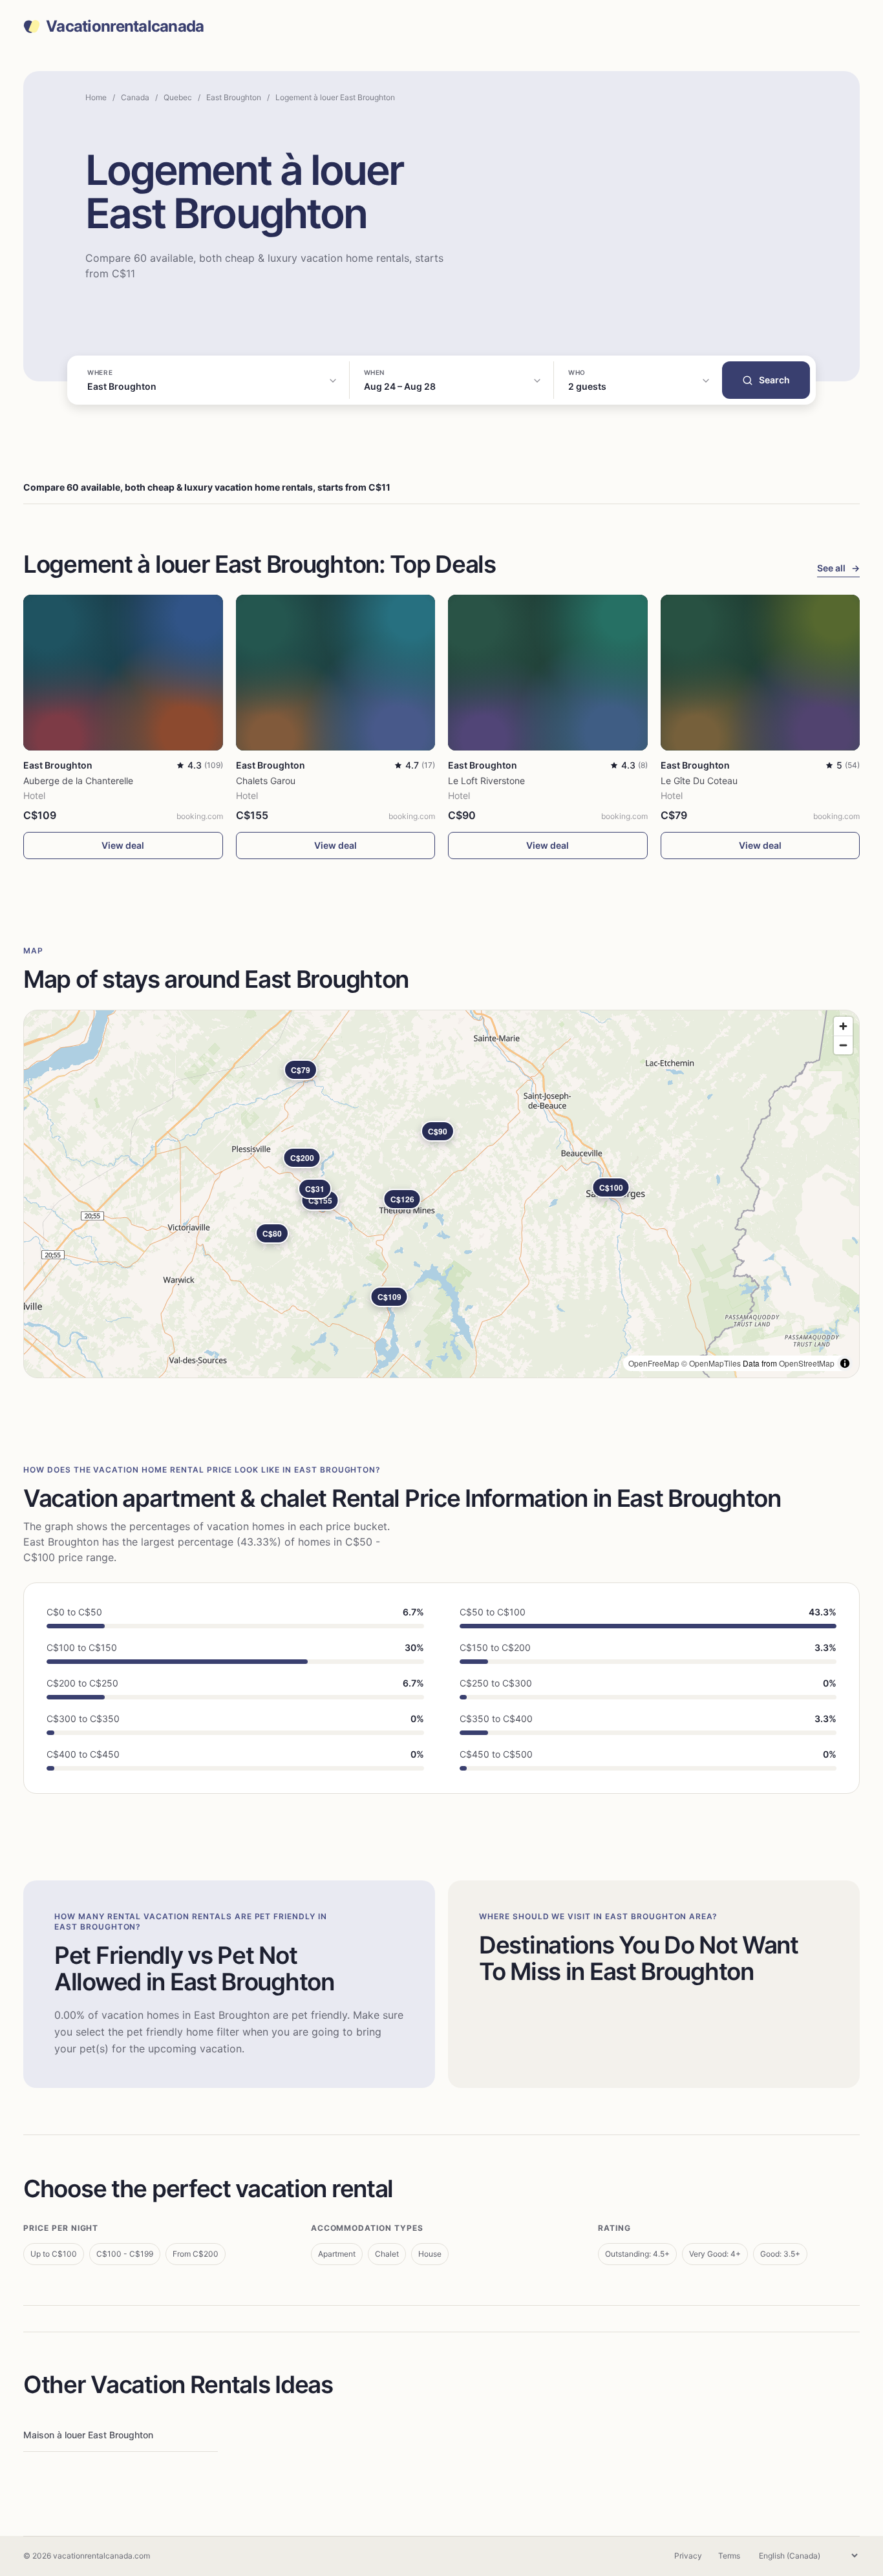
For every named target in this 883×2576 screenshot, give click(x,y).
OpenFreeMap (654, 1363)
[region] (441, 1194)
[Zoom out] (843, 1045)
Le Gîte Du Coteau (699, 781)
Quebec (178, 97)
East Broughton (234, 97)
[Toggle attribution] (845, 1363)
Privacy (688, 2556)
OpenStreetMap (807, 1363)
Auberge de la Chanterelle (78, 781)
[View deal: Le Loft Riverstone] (548, 673)
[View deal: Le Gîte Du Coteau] (761, 673)
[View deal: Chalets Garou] (336, 673)
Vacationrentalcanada (125, 27)
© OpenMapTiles (711, 1363)
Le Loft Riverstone (486, 781)
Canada (135, 97)
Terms (729, 2556)
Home (96, 97)
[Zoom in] (843, 1026)
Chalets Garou (266, 781)
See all (838, 568)
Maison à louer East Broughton (88, 2435)
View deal (123, 845)
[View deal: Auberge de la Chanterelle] (123, 673)
